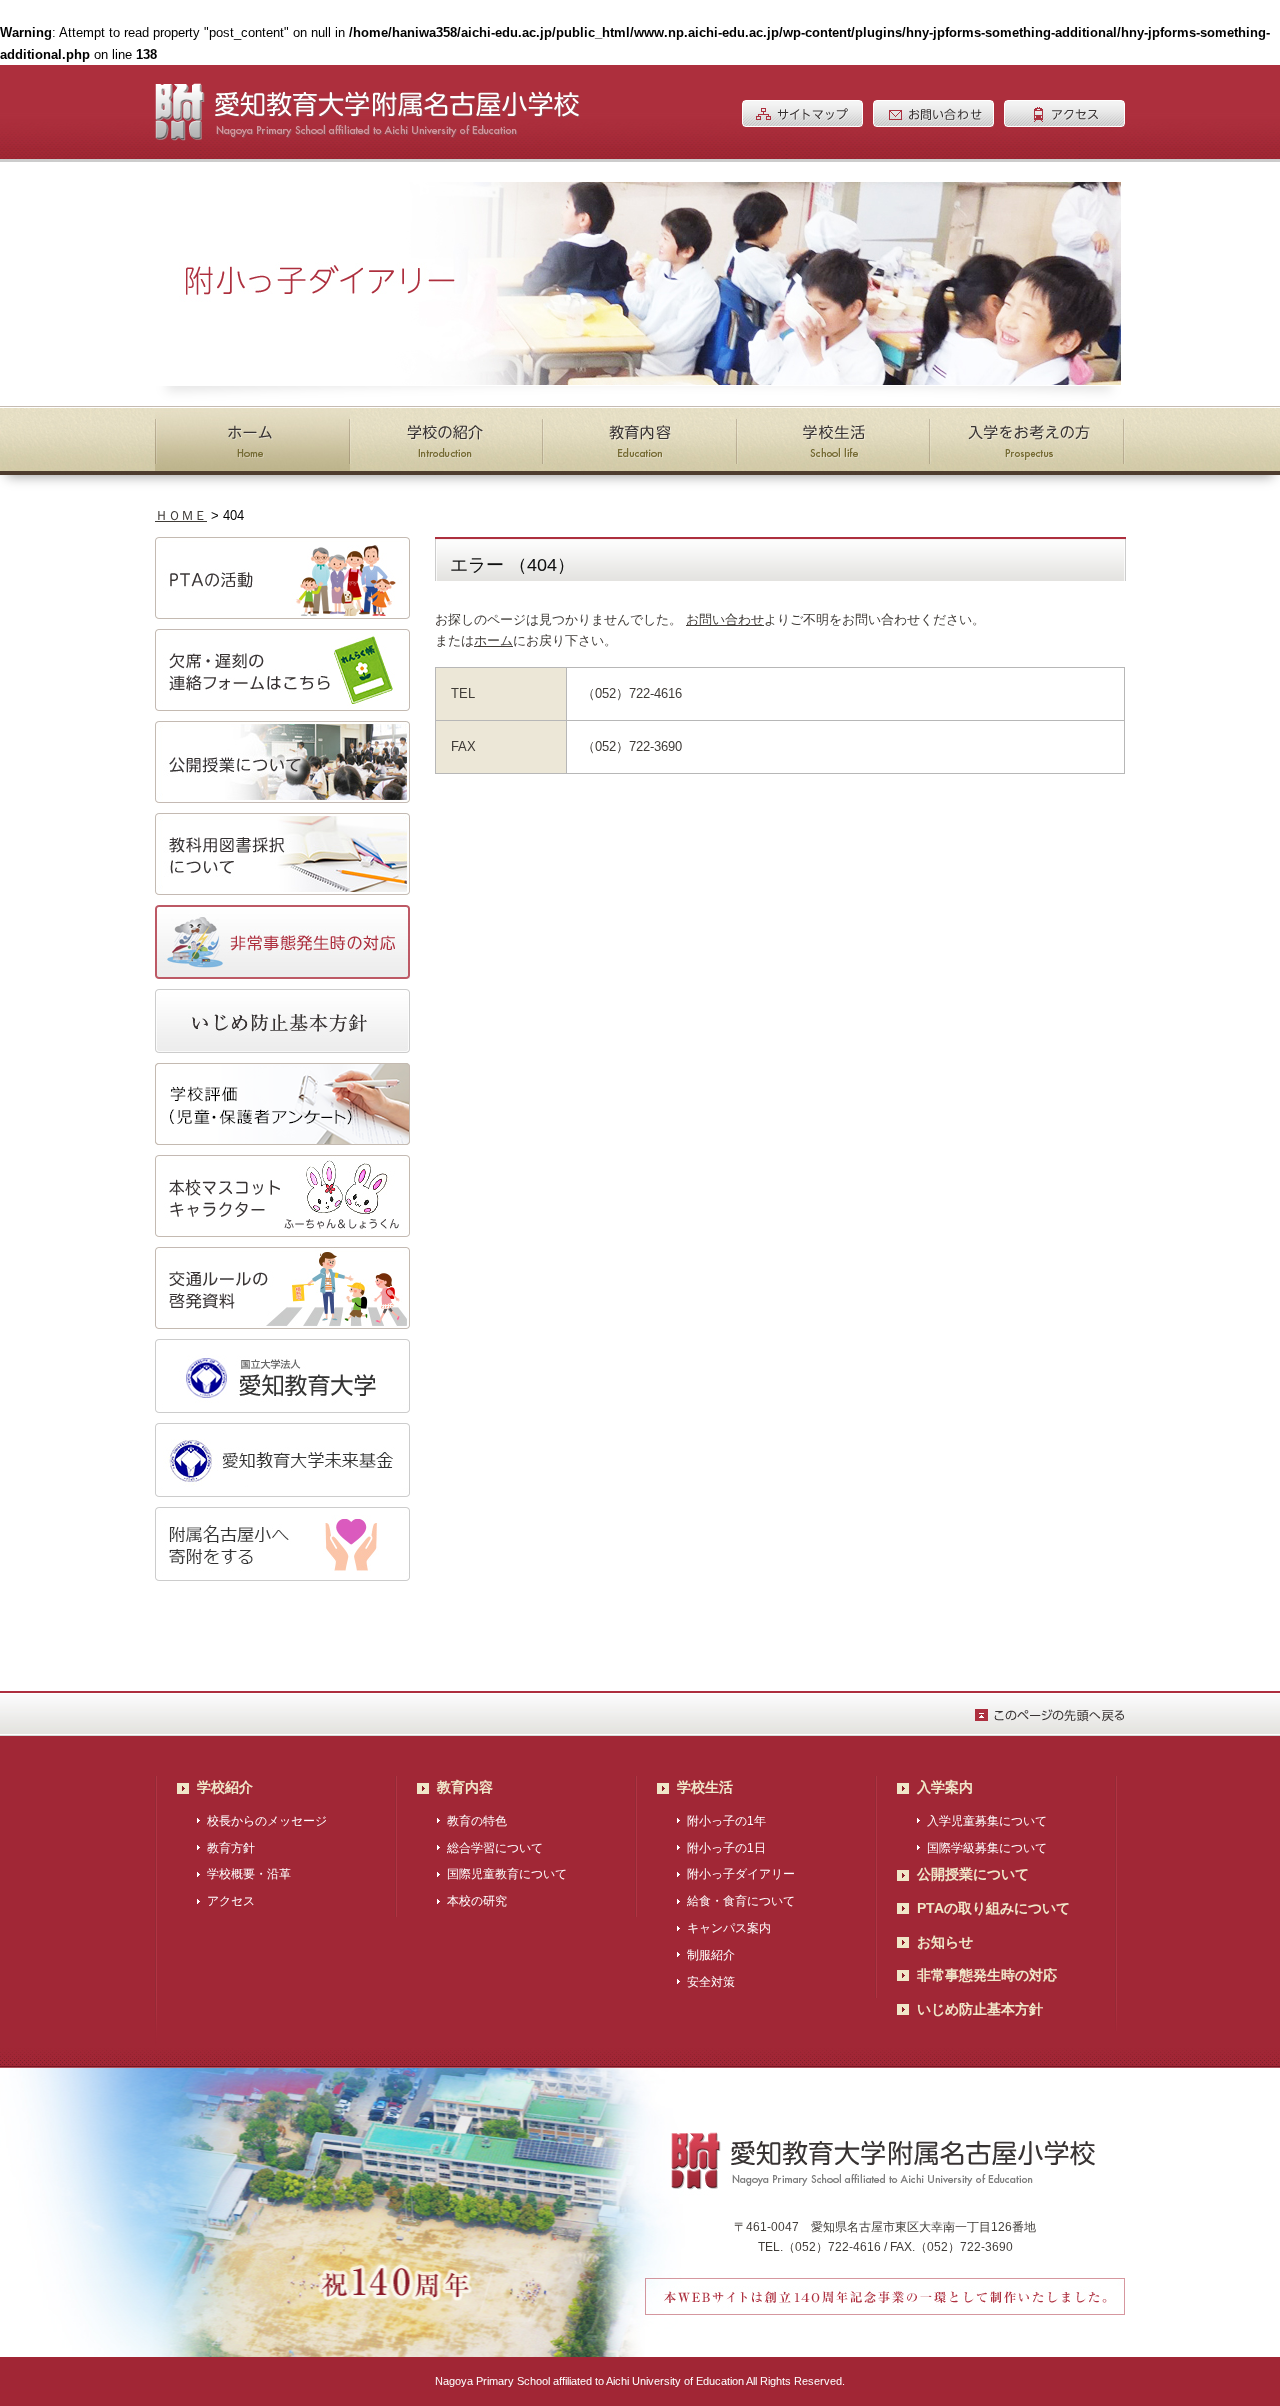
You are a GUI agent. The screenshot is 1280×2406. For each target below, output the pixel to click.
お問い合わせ (725, 619)
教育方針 (231, 1848)
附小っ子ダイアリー (741, 1874)
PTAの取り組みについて (993, 1908)
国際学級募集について (987, 1848)
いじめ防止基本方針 (980, 2009)
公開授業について (973, 1874)
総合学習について (495, 1848)
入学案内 (945, 1787)
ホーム (493, 640)
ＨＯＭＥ (181, 515)
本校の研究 (477, 1901)
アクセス (231, 1901)
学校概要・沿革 (249, 1874)
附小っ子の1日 (726, 1848)
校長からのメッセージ (267, 1821)
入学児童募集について (987, 1821)
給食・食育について (741, 1901)
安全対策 (711, 1982)
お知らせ (945, 1942)
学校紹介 (225, 1787)
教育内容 (465, 1787)
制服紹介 (711, 1955)
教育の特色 (477, 1821)
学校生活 (705, 1787)
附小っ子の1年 (726, 1821)
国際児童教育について (507, 1874)
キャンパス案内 (729, 1928)
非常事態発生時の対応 (987, 1975)
